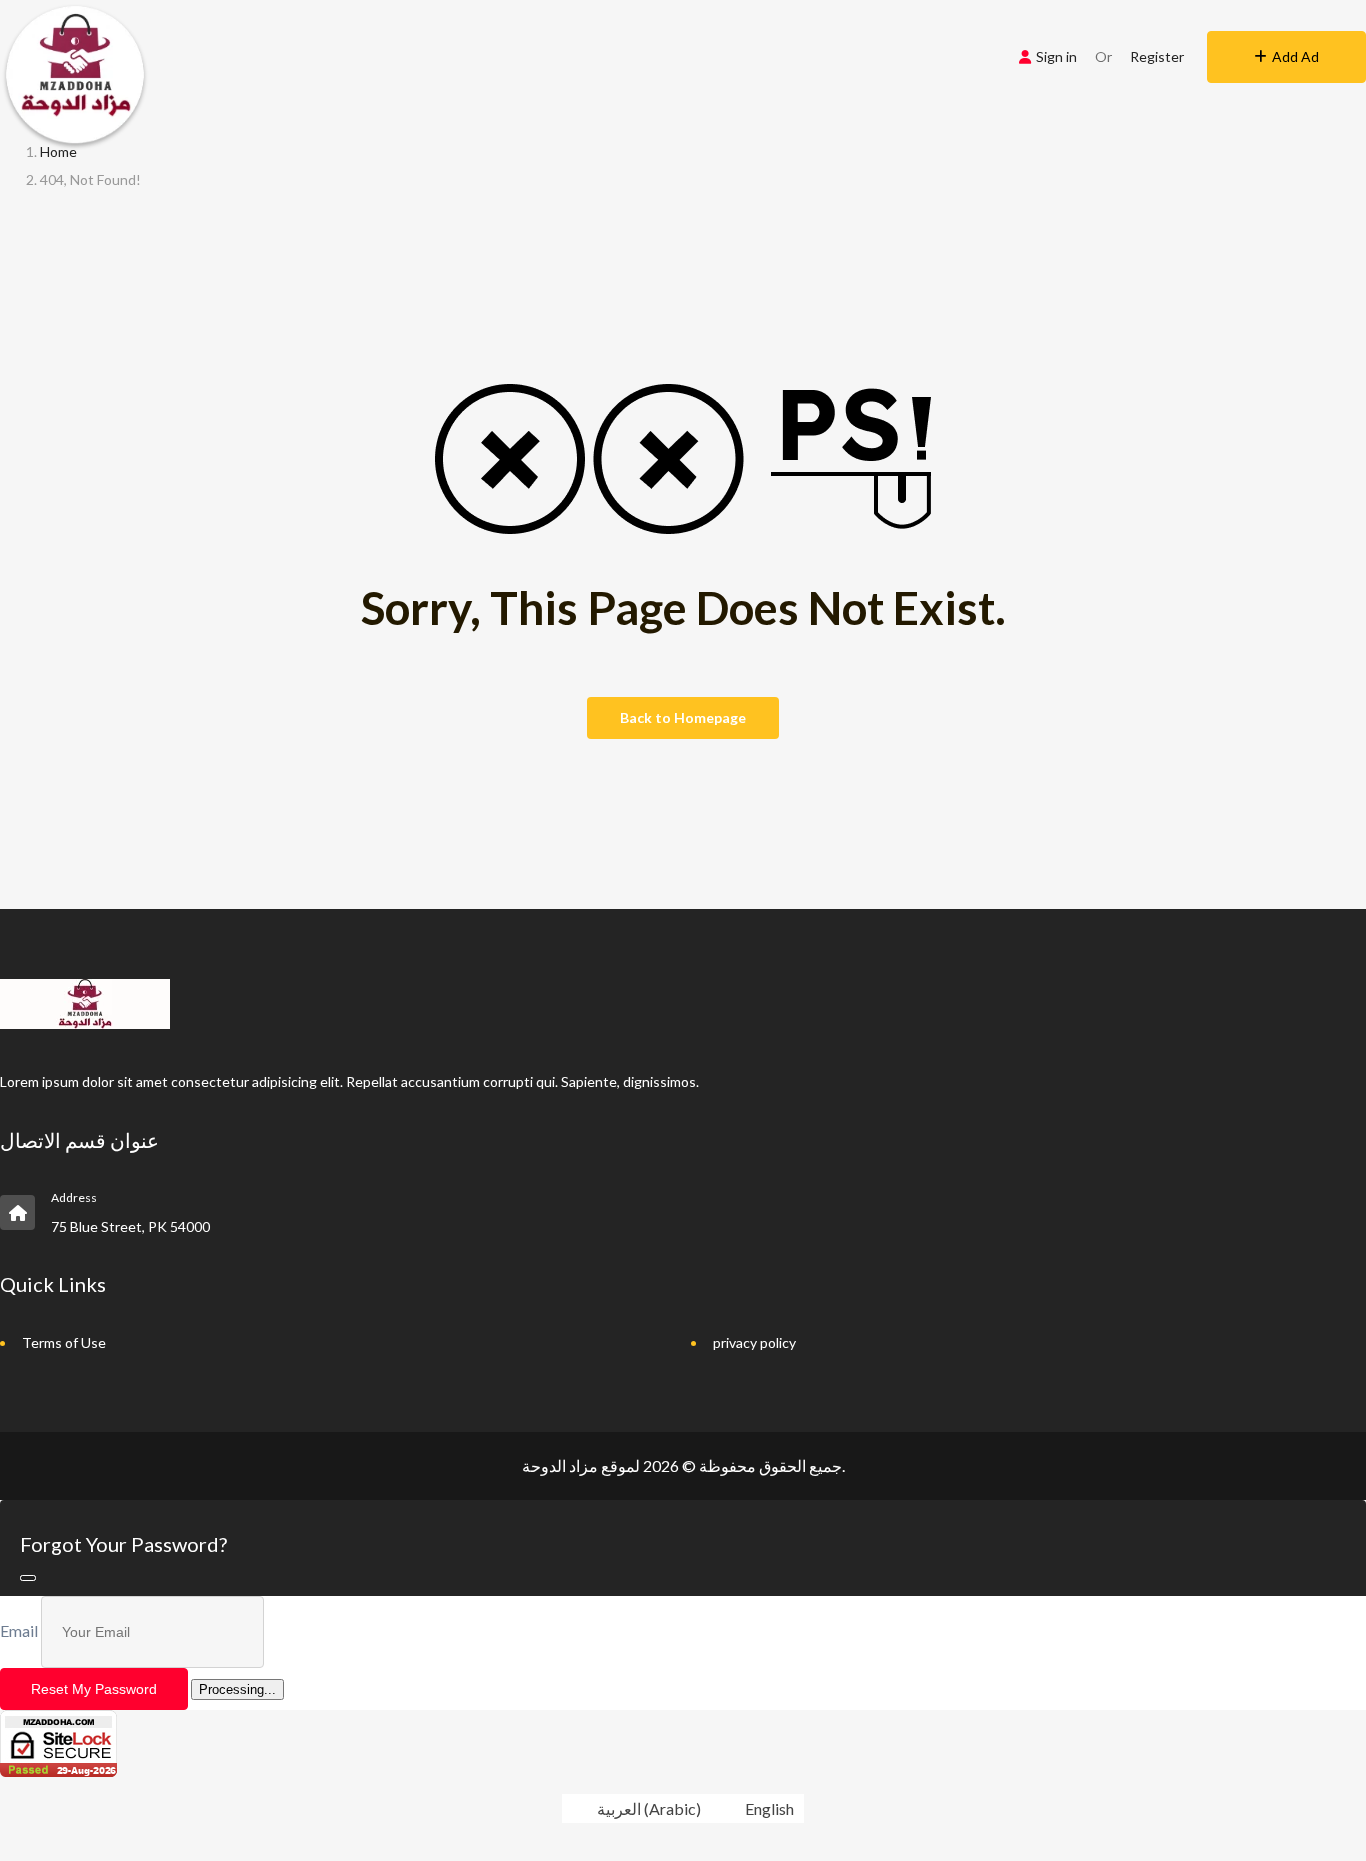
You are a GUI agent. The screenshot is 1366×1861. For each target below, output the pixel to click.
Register (1157, 56)
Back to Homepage (683, 717)
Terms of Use (64, 1342)
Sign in (1056, 56)
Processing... (237, 1689)
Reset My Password (94, 1689)
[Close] (28, 1578)
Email (19, 1630)
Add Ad (1295, 56)
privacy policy (754, 1342)
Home (58, 151)
